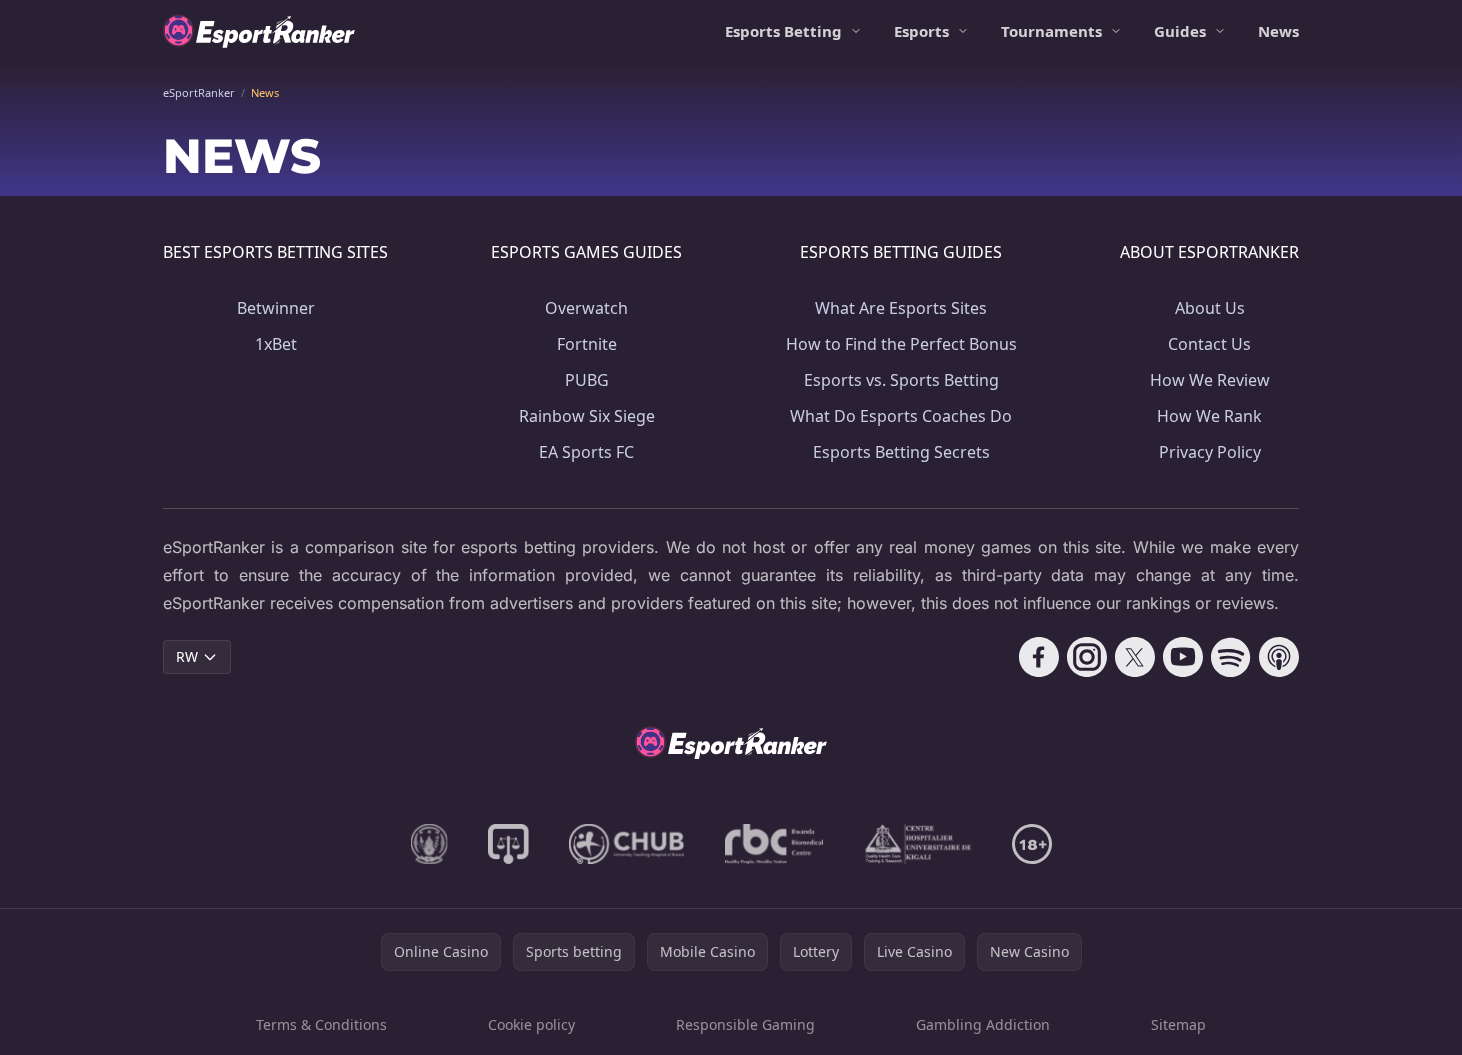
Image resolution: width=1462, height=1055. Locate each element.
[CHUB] (627, 844)
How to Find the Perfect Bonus (901, 344)
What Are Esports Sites (901, 308)
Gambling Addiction (983, 1024)
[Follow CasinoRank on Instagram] (1087, 657)
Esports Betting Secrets (901, 452)
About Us (1210, 308)
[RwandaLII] (508, 844)
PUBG (587, 380)
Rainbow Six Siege (587, 416)
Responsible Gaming (745, 1024)
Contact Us (1209, 344)
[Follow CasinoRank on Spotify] (1231, 657)
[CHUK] (918, 844)
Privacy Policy (1210, 452)
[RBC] (774, 844)
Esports (921, 31)
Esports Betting (783, 31)
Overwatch (586, 308)
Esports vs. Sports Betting (901, 380)
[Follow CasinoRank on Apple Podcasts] (1279, 657)
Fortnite (587, 344)
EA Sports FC (586, 452)
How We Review (1210, 380)
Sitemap (1178, 1024)
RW (187, 656)
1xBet (276, 344)
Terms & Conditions (321, 1024)
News (1278, 31)
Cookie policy (531, 1024)
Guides (1180, 31)
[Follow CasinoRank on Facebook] (1039, 657)
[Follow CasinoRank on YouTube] (1183, 657)
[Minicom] (429, 844)
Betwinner (276, 308)
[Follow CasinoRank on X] (1135, 657)
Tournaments (1051, 31)
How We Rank (1209, 416)
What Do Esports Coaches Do (901, 416)
